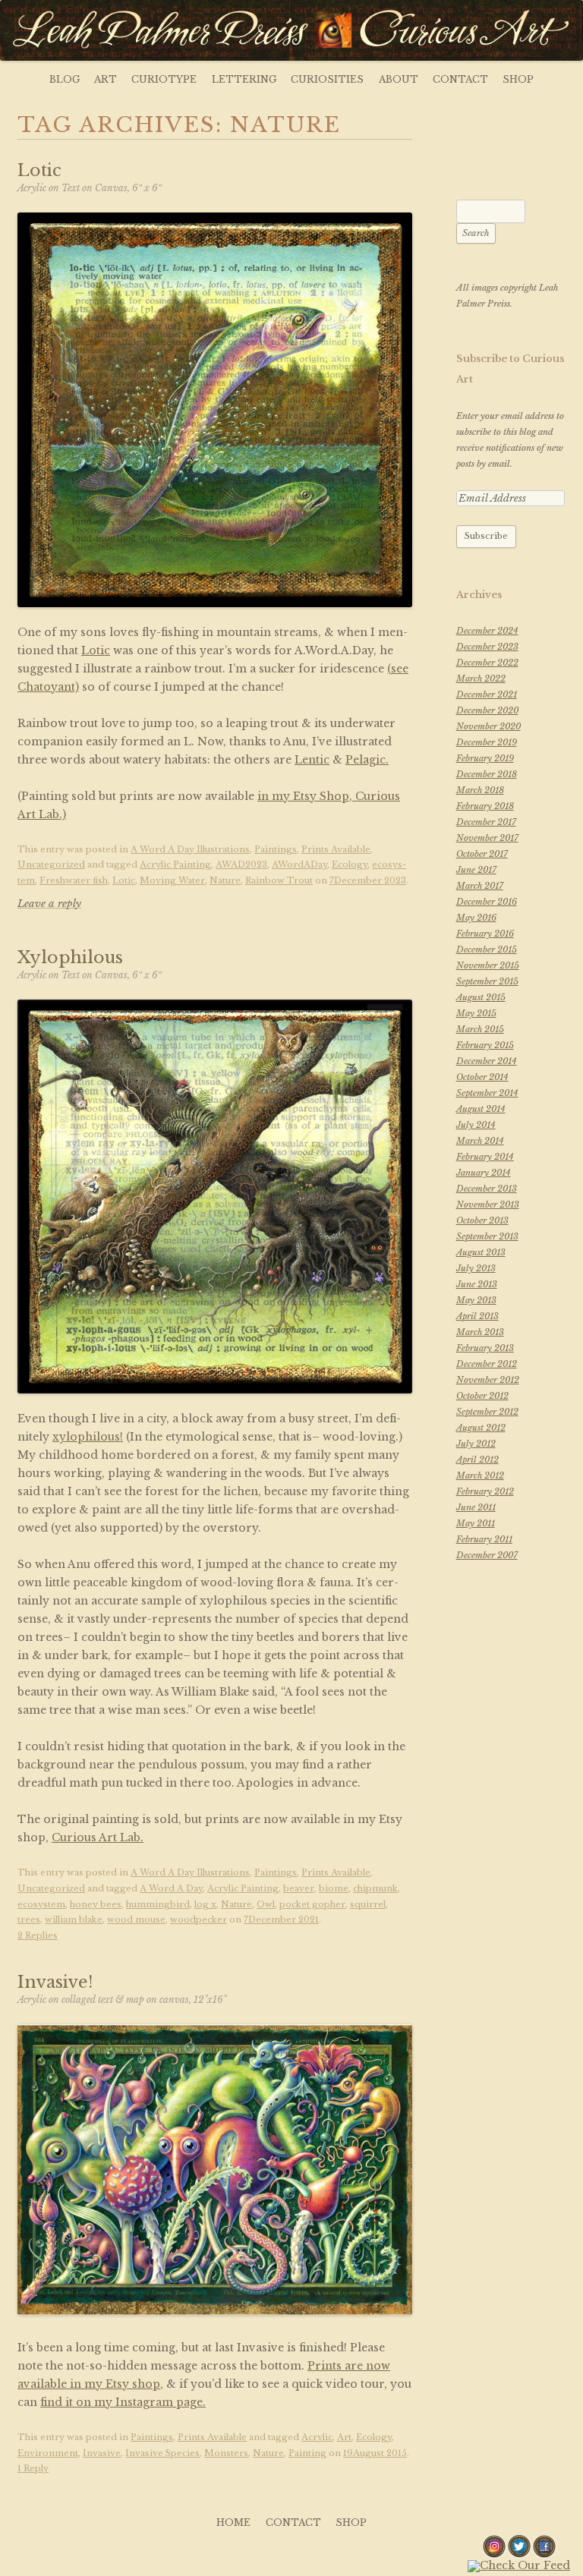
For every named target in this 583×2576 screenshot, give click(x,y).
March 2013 (480, 1332)
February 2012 (485, 1491)
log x (205, 1904)
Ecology (350, 864)
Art (106, 79)
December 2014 (487, 1061)
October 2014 (482, 1077)
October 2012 (482, 1396)
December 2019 (487, 742)
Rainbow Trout (279, 880)
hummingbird (158, 1904)
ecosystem (41, 1904)
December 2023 (487, 647)
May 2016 (476, 918)
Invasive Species (162, 2453)
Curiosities (327, 79)
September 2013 (487, 1236)
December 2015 (487, 949)
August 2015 (481, 997)
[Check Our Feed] (518, 2565)
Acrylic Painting (175, 864)
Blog (65, 79)
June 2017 (476, 870)
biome (334, 1888)
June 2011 (476, 1507)
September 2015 (487, 981)
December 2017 (486, 822)
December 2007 (487, 1555)
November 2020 (488, 726)
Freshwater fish (74, 880)
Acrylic (317, 2437)
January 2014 (484, 1173)
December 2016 (487, 902)
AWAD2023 (241, 864)
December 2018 (487, 774)
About (399, 79)
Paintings (276, 849)
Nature (225, 880)
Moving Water (172, 880)
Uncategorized (51, 864)
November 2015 (488, 965)
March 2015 (480, 1029)
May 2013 (476, 1300)
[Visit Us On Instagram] (494, 2555)
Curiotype (164, 79)
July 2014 (476, 1125)
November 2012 (488, 1380)
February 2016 (485, 934)
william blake (74, 1919)
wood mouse (136, 1919)
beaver (299, 1888)
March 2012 (480, 1475)
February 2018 (485, 806)
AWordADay (299, 864)
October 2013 (482, 1220)
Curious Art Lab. (98, 1838)
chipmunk (375, 1888)
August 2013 (481, 1252)
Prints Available (336, 849)
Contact (460, 79)
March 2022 (481, 679)
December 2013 (487, 1189)
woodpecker (199, 1919)
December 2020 (487, 710)
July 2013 (476, 1268)
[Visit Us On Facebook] (544, 2555)
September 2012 (487, 1412)
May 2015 (476, 1013)
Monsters (226, 2453)
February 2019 (485, 758)
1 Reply (33, 2468)
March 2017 (480, 886)
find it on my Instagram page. (123, 2402)
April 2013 (477, 1316)
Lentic (312, 760)
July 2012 (476, 1444)
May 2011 (476, 1523)
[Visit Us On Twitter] (519, 2555)
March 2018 (480, 790)
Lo (89, 650)
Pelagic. (367, 760)
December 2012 (487, 1364)
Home (233, 2522)
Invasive (102, 2453)
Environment (48, 2453)
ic (105, 650)
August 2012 (481, 1428)
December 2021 (487, 694)
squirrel (368, 1904)
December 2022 (487, 663)
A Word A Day (171, 1888)
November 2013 (488, 1205)
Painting (307, 2453)
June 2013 (477, 1284)
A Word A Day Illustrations (190, 849)
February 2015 (485, 1045)
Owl (266, 1904)
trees (29, 1919)
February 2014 (485, 1157)
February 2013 (485, 1348)
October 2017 (482, 854)
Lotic (124, 880)
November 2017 (487, 838)
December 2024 (487, 631)
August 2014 (481, 1109)
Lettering (244, 79)
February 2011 (484, 1539)
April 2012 (477, 1460)
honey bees (96, 1904)
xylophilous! (88, 1437)
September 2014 (487, 1093)
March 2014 (480, 1141)
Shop (518, 79)
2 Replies (38, 1935)
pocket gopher (312, 1904)
